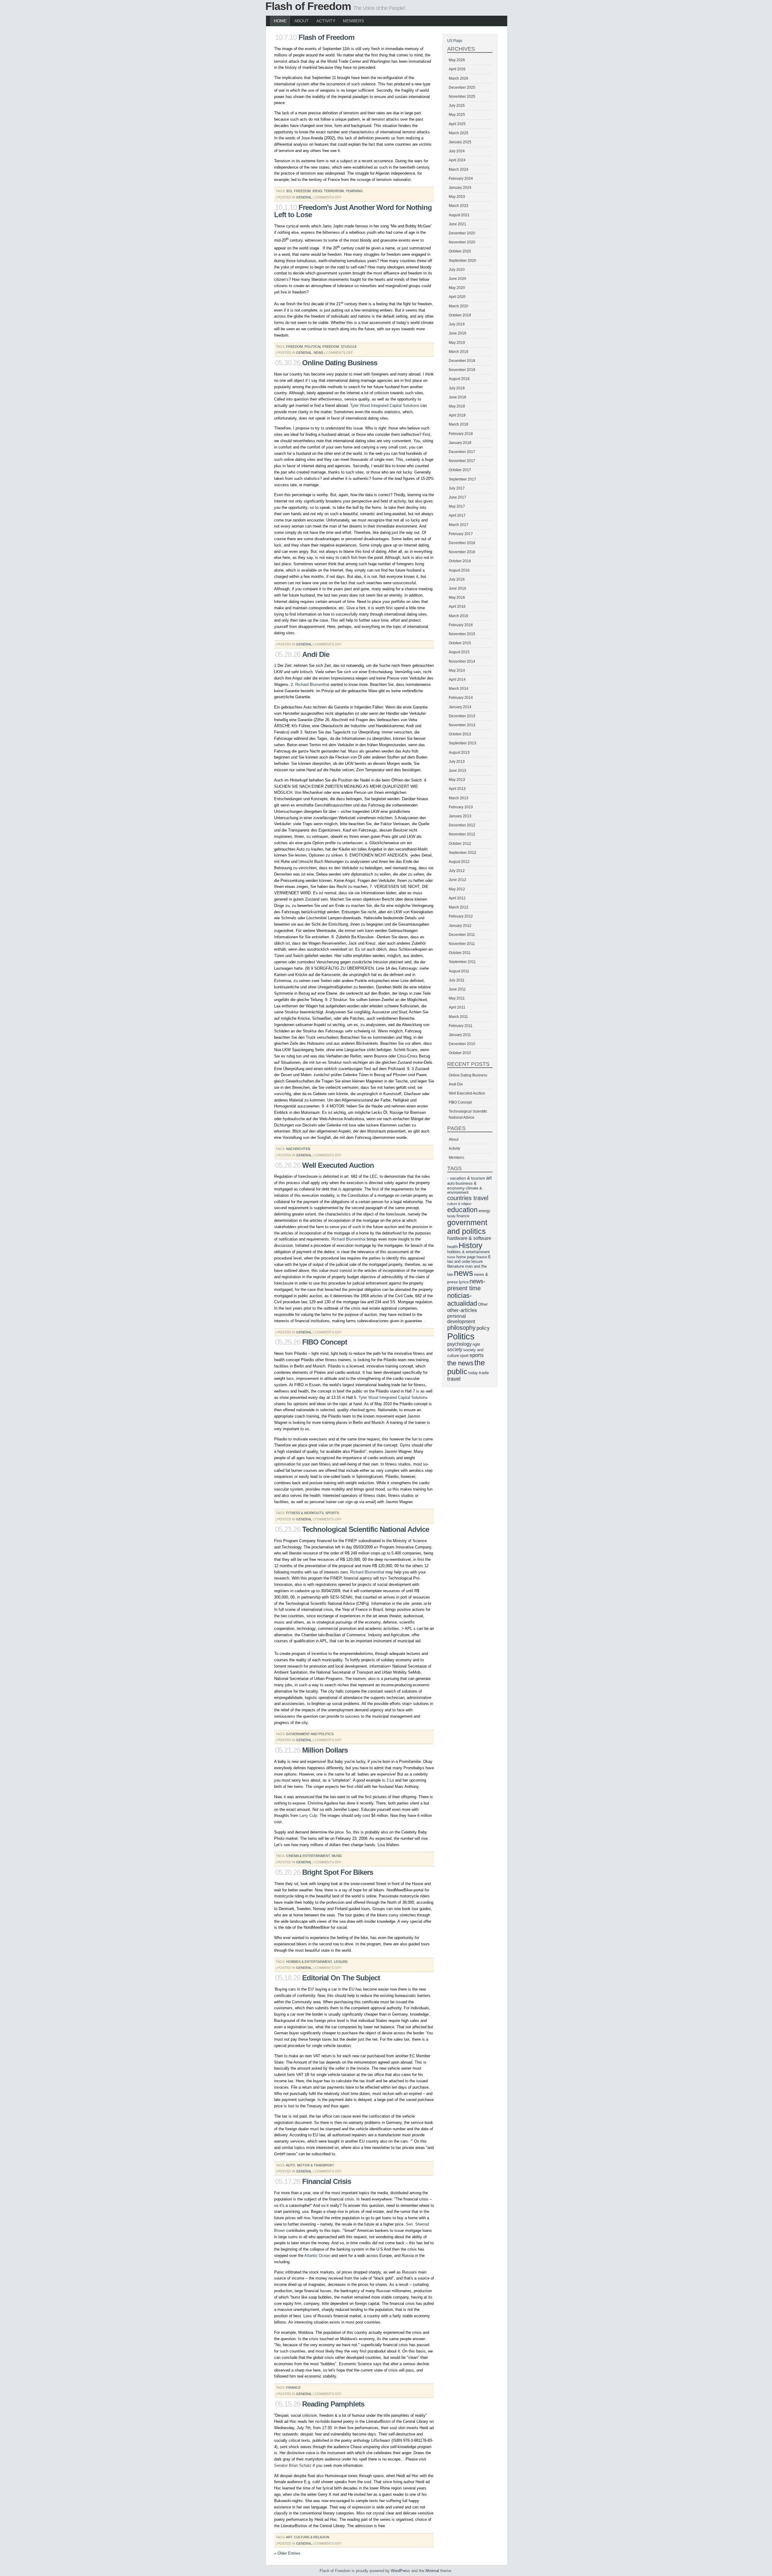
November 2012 (462, 834)
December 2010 (462, 1044)
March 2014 (459, 689)
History (471, 1245)
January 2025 (460, 142)
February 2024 (461, 179)
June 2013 (457, 771)
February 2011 (461, 1026)
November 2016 (462, 552)
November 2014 (462, 661)
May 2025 (457, 115)
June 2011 (457, 989)
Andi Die (316, 654)
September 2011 (462, 962)
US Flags (455, 41)
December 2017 (462, 452)
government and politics (310, 1734)
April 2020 (457, 297)
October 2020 (460, 251)
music (337, 1856)
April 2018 (457, 415)
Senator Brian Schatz (293, 2465)
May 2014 (457, 670)
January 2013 (460, 816)
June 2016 (457, 588)
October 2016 (460, 561)
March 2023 (459, 206)
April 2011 (457, 1007)
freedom (302, 191)
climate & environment (465, 1190)
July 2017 (457, 488)
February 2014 (461, 698)
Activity (326, 21)
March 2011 (458, 1017)
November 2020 (462, 242)
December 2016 (462, 543)
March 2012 (459, 907)
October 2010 (460, 1053)
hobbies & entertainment (309, 1962)
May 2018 (457, 406)
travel (454, 1379)
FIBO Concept (325, 1342)
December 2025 (462, 87)
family (451, 1216)
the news (460, 1363)
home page (466, 1257)
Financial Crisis (327, 2181)
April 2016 (457, 607)
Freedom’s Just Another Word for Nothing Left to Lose (353, 211)
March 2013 (459, 798)
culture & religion (312, 2537)
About (302, 21)
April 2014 (457, 680)
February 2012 (461, 916)
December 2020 (462, 233)
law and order (459, 1262)
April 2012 (457, 898)
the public (466, 1367)
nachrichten (298, 1149)
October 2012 (460, 844)
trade (484, 1373)
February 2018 (461, 434)
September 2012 (462, 853)
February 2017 (461, 534)
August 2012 (459, 862)
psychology (459, 1344)
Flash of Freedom (308, 6)
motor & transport (316, 2165)
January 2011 (460, 1035)
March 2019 (459, 352)
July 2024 (457, 151)
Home (280, 21)
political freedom (322, 347)
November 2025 (462, 97)
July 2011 (457, 980)
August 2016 (459, 570)
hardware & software (469, 1238)
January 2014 (460, 707)
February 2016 (461, 625)
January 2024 (460, 188)
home (451, 1257)
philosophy (461, 1328)
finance (293, 2387)
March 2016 (459, 616)
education (462, 1210)
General (304, 197)
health (452, 1247)
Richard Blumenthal (312, 684)
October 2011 (460, 953)
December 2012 (462, 825)
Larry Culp (308, 1816)
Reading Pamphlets (333, 2404)
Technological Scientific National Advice (366, 1529)
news (464, 1273)
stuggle (349, 347)
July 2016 (457, 579)
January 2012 (460, 926)
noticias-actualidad (462, 1299)
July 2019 (457, 324)
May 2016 (457, 597)
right (476, 1345)
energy (484, 1211)
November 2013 (462, 725)
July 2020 (457, 270)
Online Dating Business (340, 363)
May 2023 (457, 197)
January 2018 (460, 443)
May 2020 (457, 288)
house (482, 1257)
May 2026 (457, 60)
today (473, 1373)
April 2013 (457, 789)
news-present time (466, 1285)
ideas (317, 191)
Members (353, 21)
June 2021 (457, 224)
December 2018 (462, 361)
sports (332, 1513)
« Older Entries (287, 2553)
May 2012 (457, 889)
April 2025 (457, 124)
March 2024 (459, 170)
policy (483, 1328)
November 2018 (462, 370)
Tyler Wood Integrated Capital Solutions (385, 406)
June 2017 (457, 497)
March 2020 (459, 306)
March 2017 (459, 525)
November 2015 (462, 634)
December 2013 (462, 716)
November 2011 (462, 944)
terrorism (334, 191)
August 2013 (459, 753)
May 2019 (457, 343)
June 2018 (457, 397)
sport (464, 1356)
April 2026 (457, 69)
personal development (461, 1319)
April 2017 (457, 515)
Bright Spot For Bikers (338, 1872)
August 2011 (459, 971)
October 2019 (460, 315)
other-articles (462, 1310)
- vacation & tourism (466, 1178)
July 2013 (457, 762)
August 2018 (459, 379)
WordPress (400, 2571)
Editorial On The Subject (341, 1978)
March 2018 (459, 424)
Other (483, 1304)
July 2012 (457, 871)
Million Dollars (325, 1750)
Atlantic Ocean (317, 2256)
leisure (341, 1962)
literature (456, 1266)
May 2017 (457, 506)
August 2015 (459, 652)
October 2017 (460, 470)
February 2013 (461, 807)
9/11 (289, 191)
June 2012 (457, 880)
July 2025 (457, 106)
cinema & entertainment (308, 1856)
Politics (461, 1336)
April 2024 (457, 160)
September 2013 (462, 743)
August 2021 (459, 215)
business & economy (462, 1186)
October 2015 (460, 643)
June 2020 (457, 279)
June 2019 (457, 333)
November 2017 (462, 461)
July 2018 (457, 388)
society (455, 1350)
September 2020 (462, 261)
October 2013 (460, 734)
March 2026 (459, 78)
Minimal (432, 2571)
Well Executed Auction (338, 1165)
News (318, 353)
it (489, 1257)
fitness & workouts (305, 1513)
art (289, 2537)
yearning (354, 191)
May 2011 (457, 998)
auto (291, 2165)
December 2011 (462, 935)
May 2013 (457, 780)
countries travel (468, 1198)
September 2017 (462, 479)
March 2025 (459, 133)
